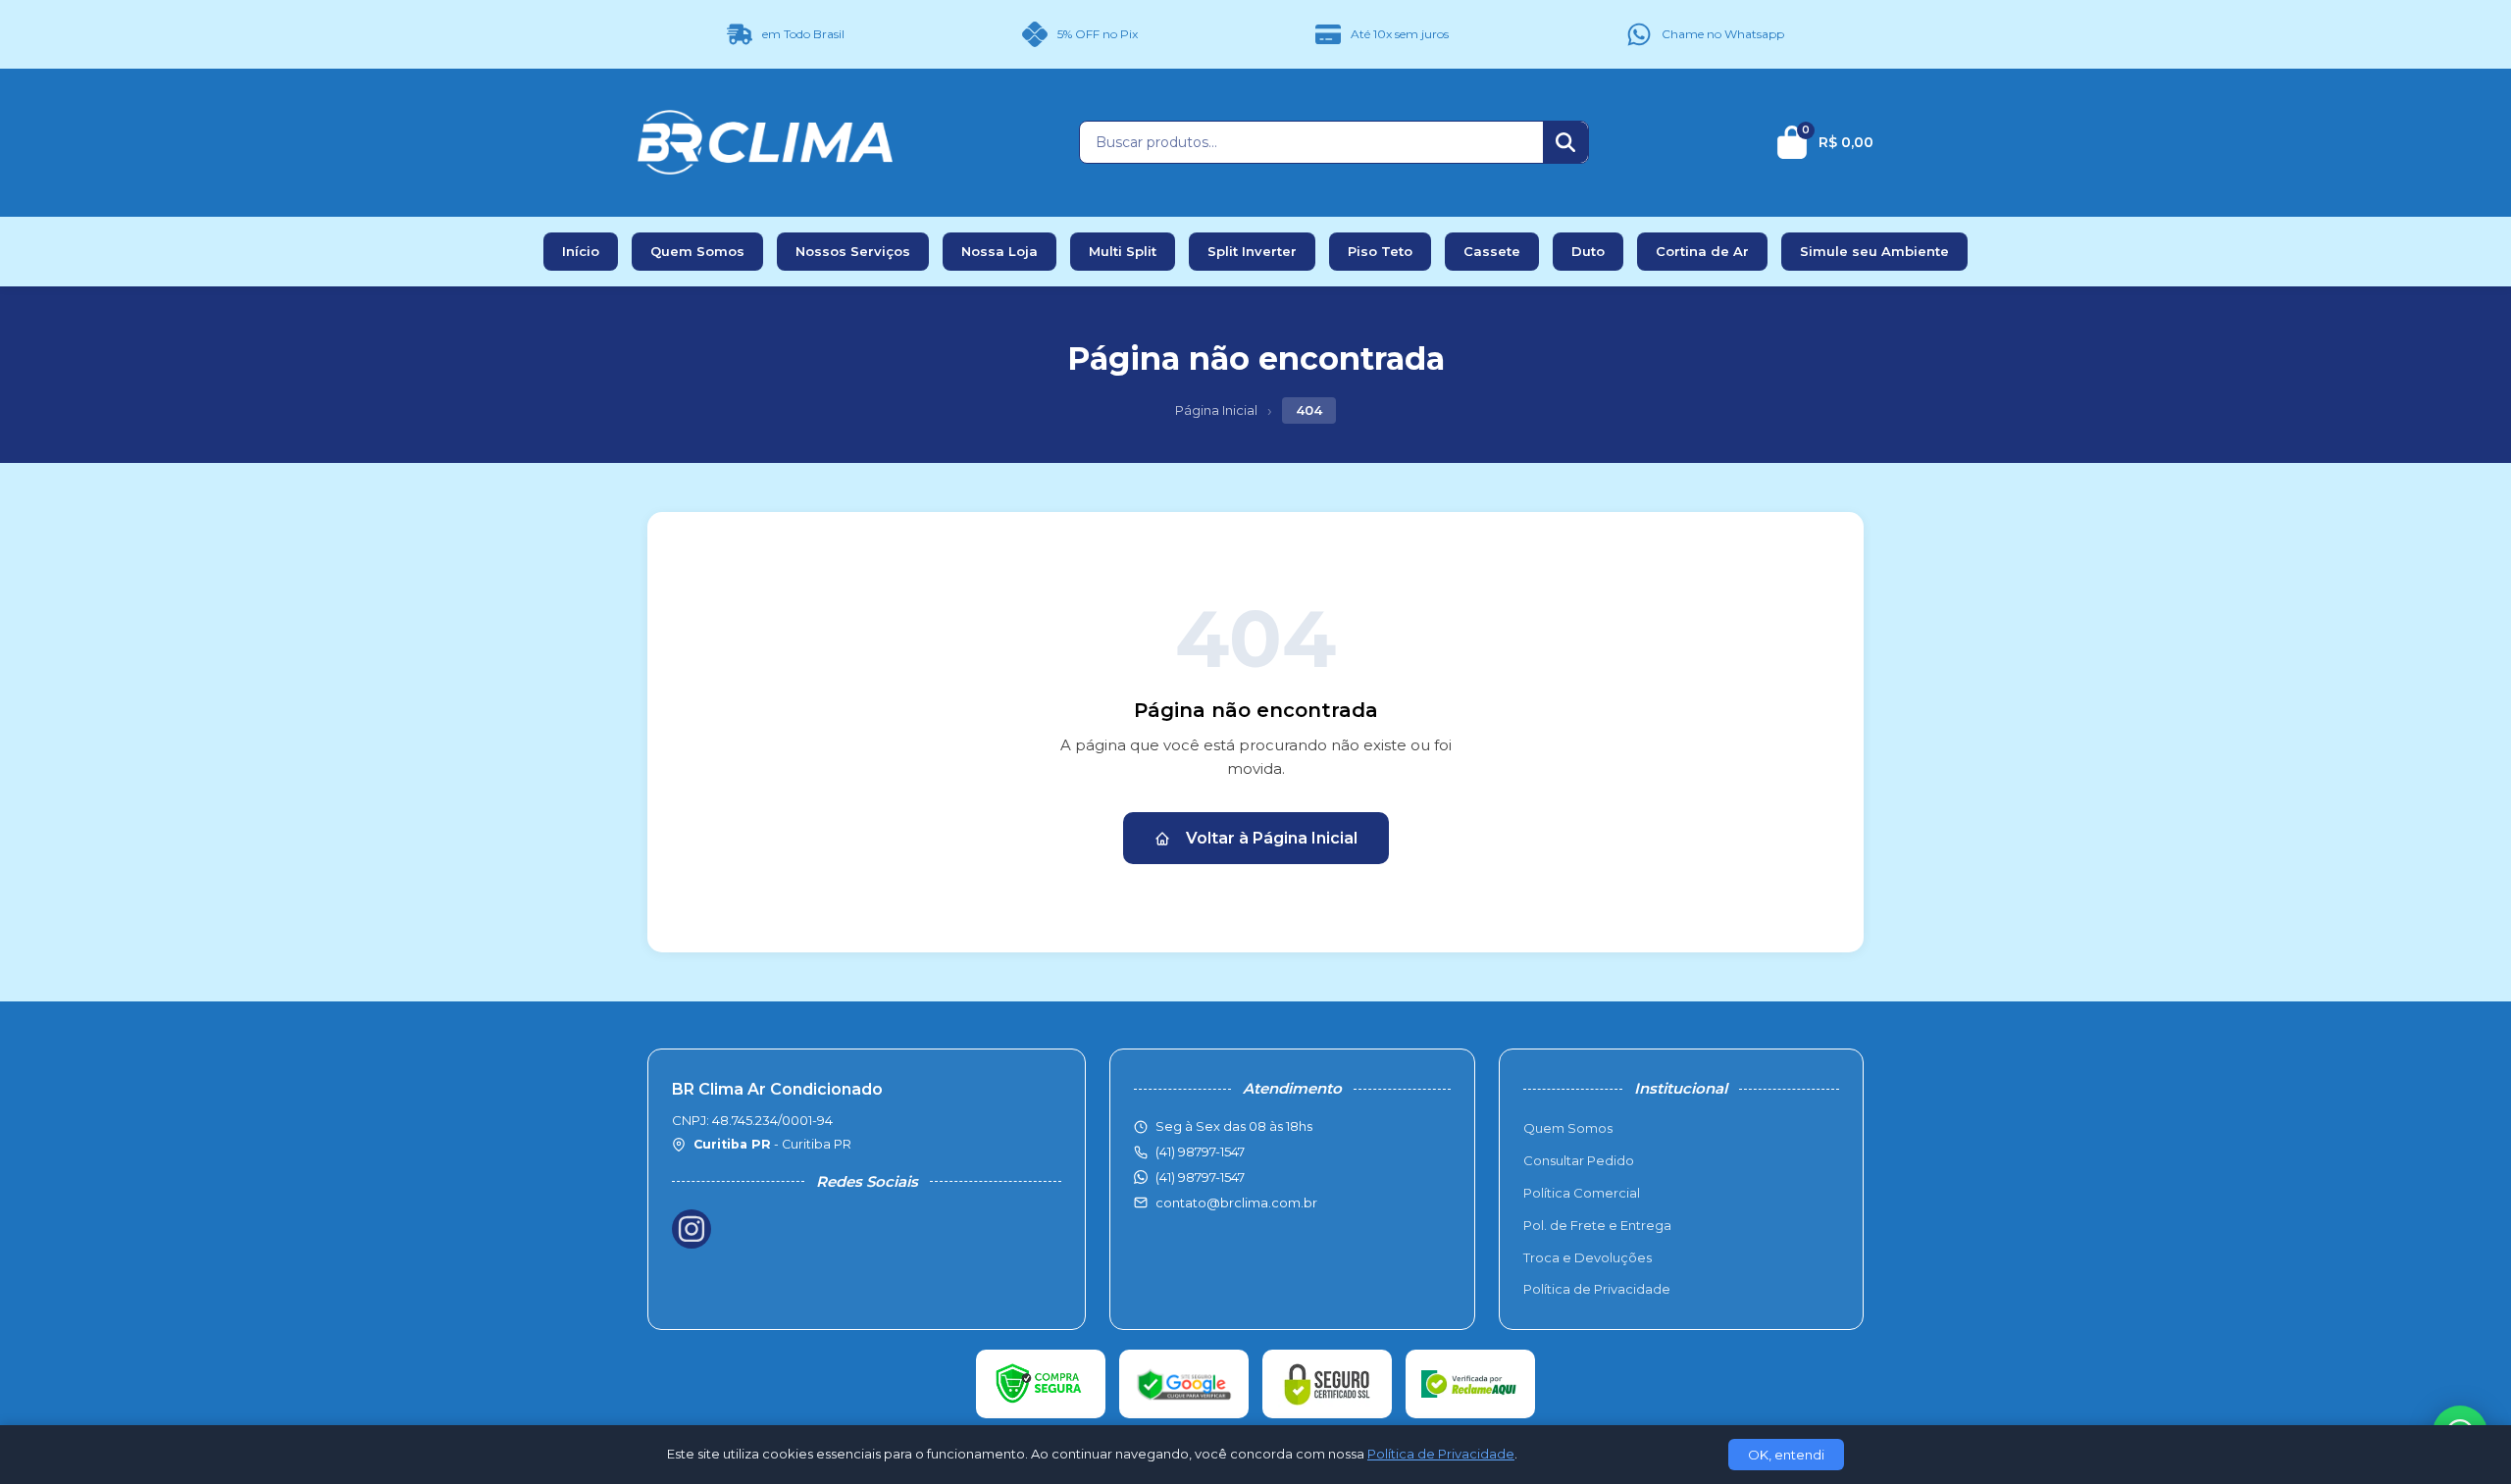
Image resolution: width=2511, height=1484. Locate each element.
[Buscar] (1565, 142)
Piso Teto (1380, 251)
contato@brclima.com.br (1236, 1203)
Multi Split (1123, 251)
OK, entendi (1786, 1455)
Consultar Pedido (1579, 1160)
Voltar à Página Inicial (1272, 838)
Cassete (1492, 251)
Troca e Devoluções (1588, 1257)
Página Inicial (1216, 410)
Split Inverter (1252, 251)
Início (581, 251)
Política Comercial (1582, 1193)
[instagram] (692, 1229)
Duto (1588, 251)
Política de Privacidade (1597, 1289)
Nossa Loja (999, 251)
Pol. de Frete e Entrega (1597, 1225)
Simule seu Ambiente (1874, 251)
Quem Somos (697, 251)
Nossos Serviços (853, 251)
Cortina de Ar (1702, 251)
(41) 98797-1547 (1200, 1177)
